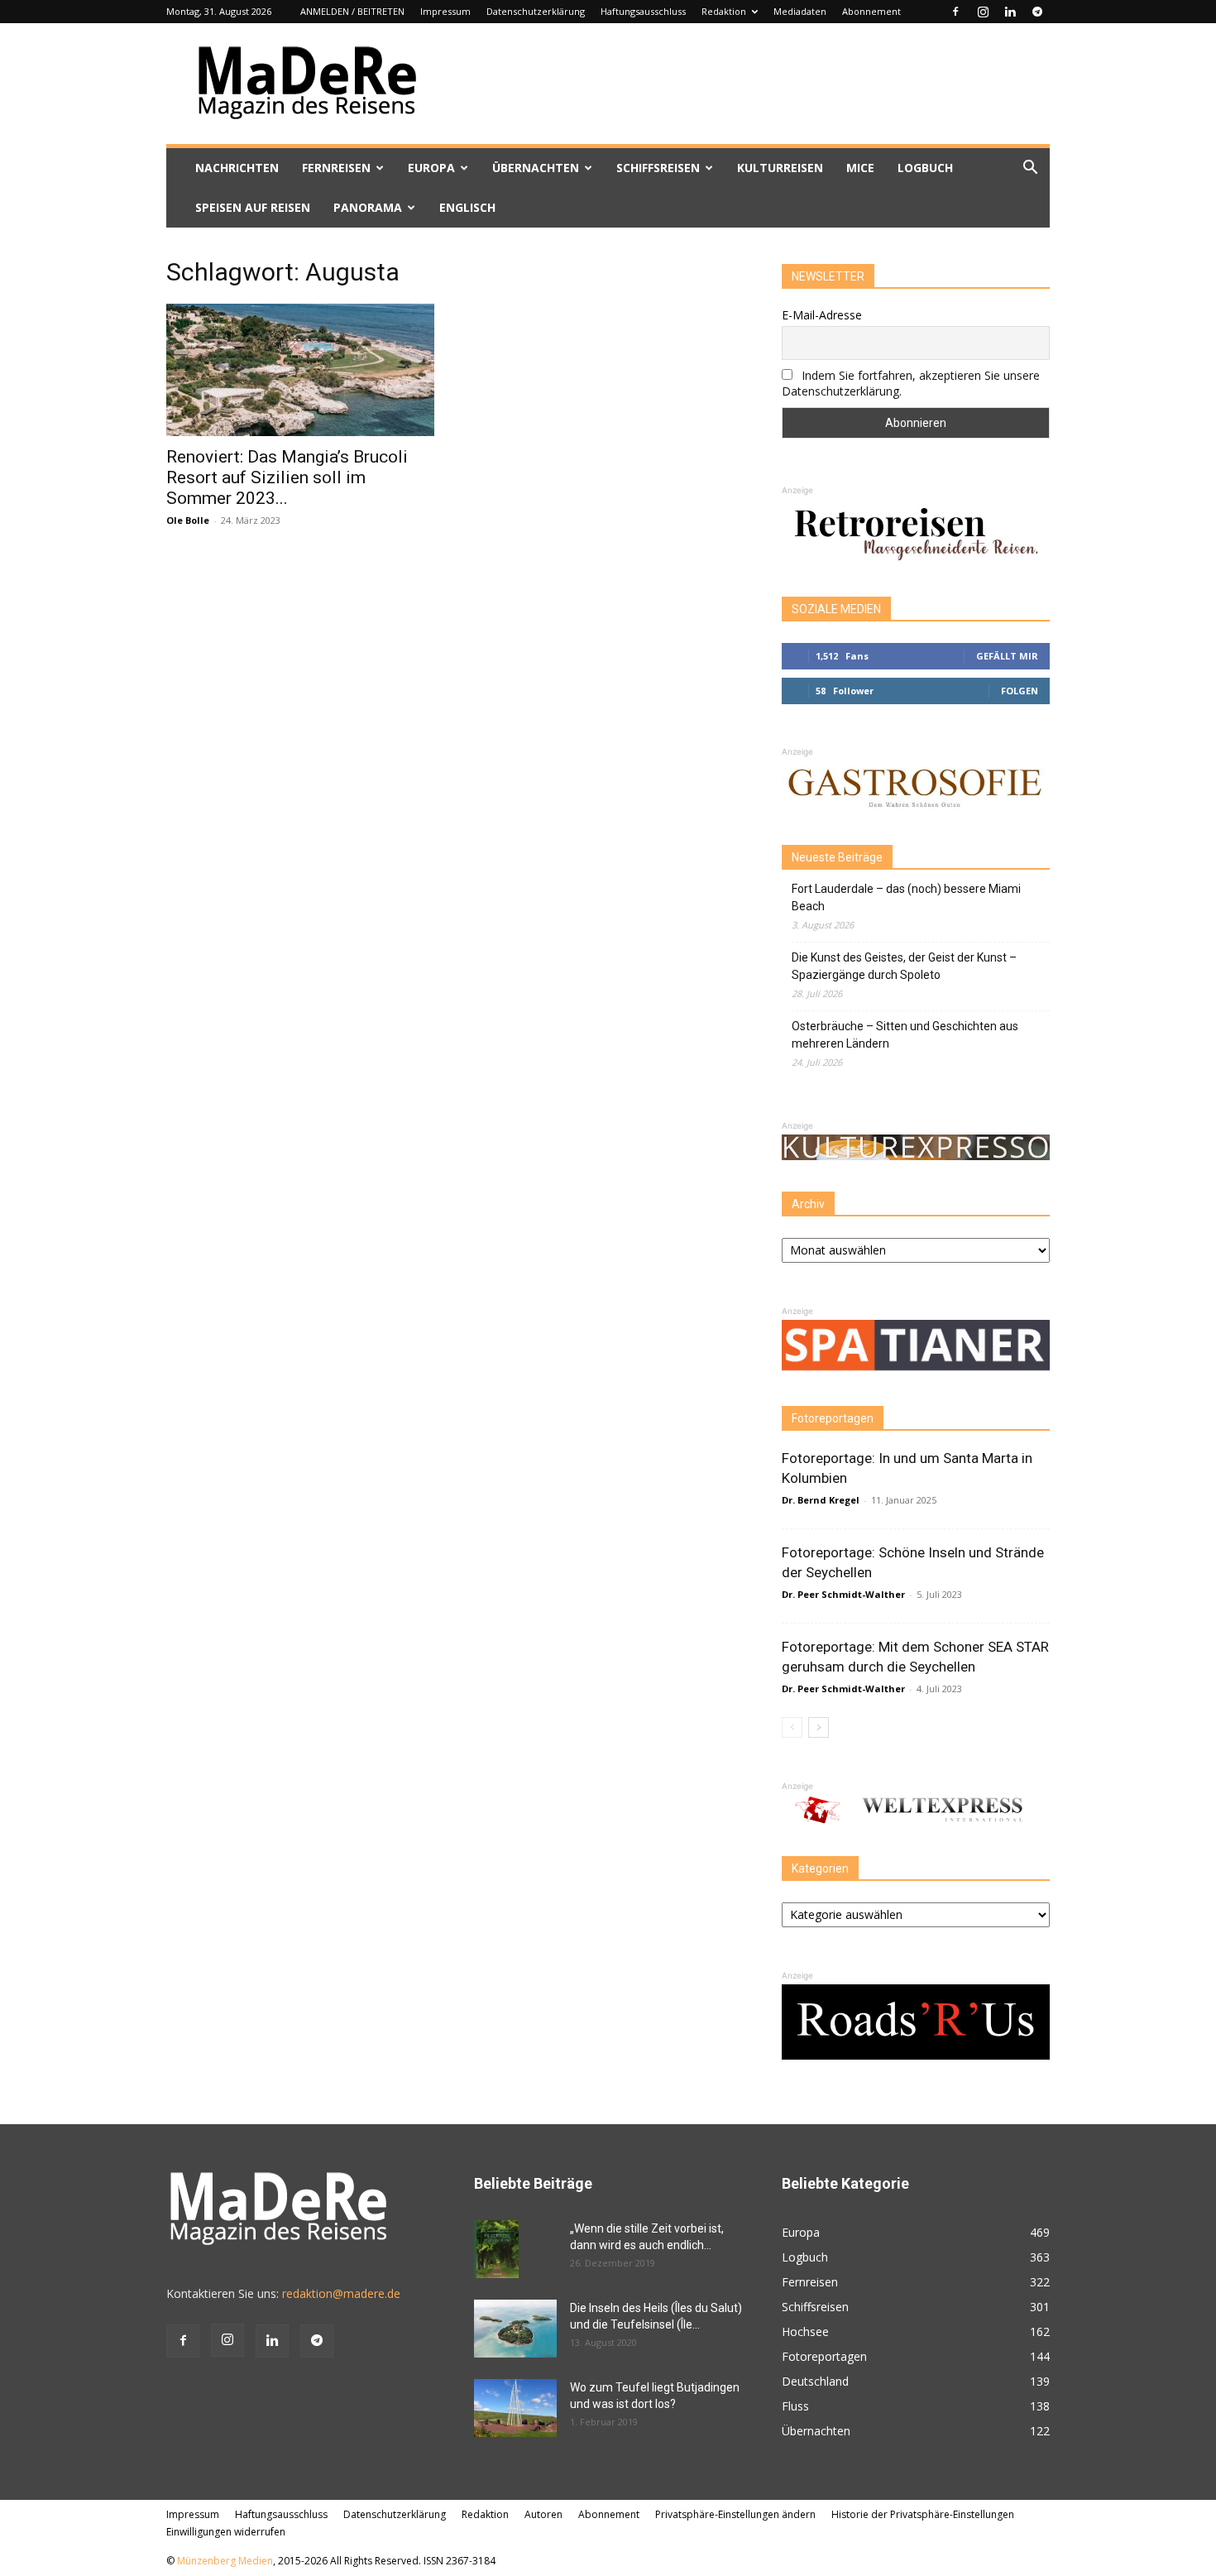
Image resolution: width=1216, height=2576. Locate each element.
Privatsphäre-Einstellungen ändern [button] (735, 2514)
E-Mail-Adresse (822, 315)
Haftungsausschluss (643, 11)
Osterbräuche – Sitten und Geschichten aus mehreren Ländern (905, 1035)
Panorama (368, 207)
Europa (431, 168)
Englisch (467, 207)
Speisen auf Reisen (253, 207)
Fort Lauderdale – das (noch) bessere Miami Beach (906, 897)
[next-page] (819, 1727)
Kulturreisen (780, 168)
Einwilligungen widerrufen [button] (226, 2532)
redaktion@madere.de (341, 2293)
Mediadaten (800, 11)
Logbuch (925, 168)
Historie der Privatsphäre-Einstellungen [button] (923, 2514)
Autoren (543, 2514)
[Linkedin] (1010, 12)
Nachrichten (237, 168)
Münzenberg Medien (225, 2561)
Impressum (445, 11)
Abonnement (871, 11)
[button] (1030, 169)
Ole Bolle (188, 520)
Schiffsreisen (658, 168)
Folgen (1020, 691)
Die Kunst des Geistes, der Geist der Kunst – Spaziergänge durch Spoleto (904, 966)
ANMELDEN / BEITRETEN (352, 11)
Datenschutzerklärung (536, 11)
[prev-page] (792, 1727)
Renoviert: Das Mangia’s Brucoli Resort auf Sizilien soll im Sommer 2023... (287, 477)
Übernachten (536, 168)
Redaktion (724, 11)
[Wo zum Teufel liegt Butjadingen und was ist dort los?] (515, 2408)
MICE (860, 168)
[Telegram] (1037, 12)
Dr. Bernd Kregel (821, 1500)
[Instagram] (983, 12)
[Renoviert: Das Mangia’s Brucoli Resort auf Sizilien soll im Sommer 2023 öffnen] (300, 370)
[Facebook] (955, 12)
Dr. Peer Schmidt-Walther (843, 1594)
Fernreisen (336, 168)
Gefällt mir (1007, 656)
